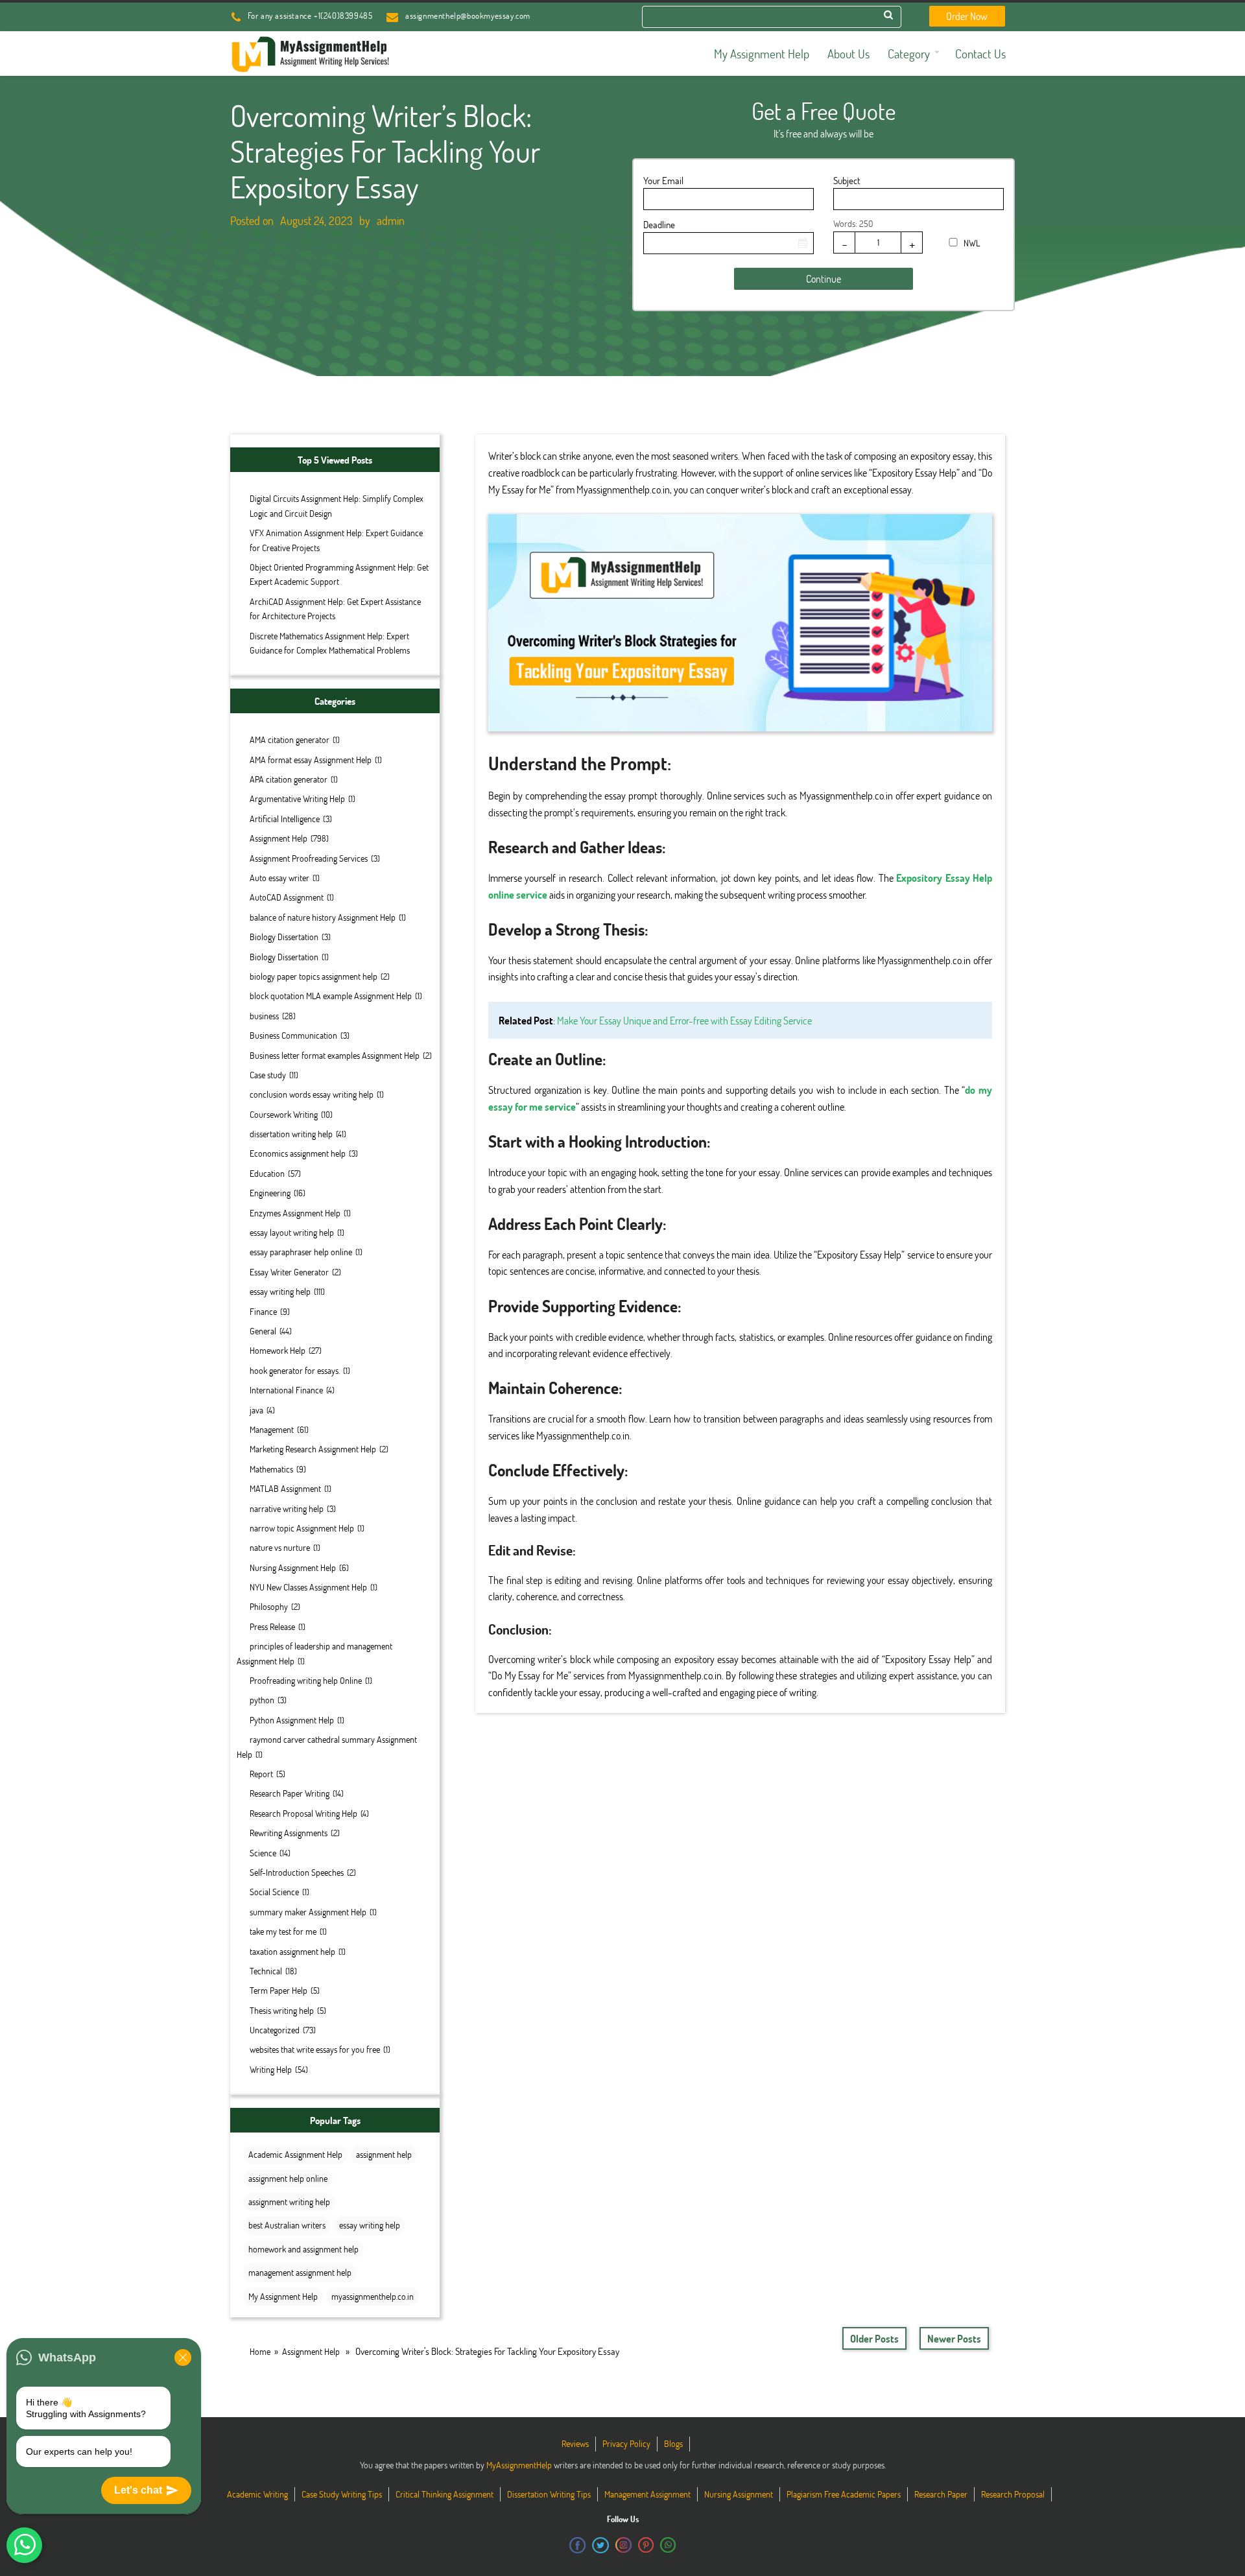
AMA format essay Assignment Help (311, 760)
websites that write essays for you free (315, 2049)
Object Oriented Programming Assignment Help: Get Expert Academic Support (339, 574)
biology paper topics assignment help (314, 976)
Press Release (272, 1626)
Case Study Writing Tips (342, 2494)
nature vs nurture (280, 1547)
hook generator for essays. (295, 1370)
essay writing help (280, 1291)
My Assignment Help (283, 2296)
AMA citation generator (290, 739)
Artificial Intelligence (285, 819)
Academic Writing (257, 2494)
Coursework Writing (284, 1114)
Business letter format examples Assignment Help (335, 1055)
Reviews (575, 2443)
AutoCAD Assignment (287, 897)
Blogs (673, 2443)
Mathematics (271, 1469)
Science (263, 1853)
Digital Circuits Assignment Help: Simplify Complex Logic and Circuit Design (337, 505)
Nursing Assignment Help (293, 1567)
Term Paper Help (279, 1990)
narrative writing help (287, 1508)
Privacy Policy (626, 2443)
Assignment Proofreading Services (309, 858)
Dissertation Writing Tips (549, 2494)
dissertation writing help (291, 1134)
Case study (268, 1075)
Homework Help (278, 1350)
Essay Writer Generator (289, 1272)
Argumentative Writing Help (297, 798)
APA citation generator (289, 779)
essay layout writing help (292, 1232)
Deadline (659, 224)
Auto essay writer (279, 878)
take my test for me (283, 1931)
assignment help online (288, 2178)
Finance (263, 1311)
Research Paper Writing (290, 1793)
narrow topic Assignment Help (302, 1528)
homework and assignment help (303, 2249)
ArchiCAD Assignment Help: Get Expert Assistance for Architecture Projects (335, 609)
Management (272, 1429)
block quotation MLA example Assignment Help (331, 996)
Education (267, 1173)
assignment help (384, 2154)
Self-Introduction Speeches (297, 1872)
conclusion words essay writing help (312, 1094)
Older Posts (874, 2338)
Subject (847, 180)
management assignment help (300, 2272)
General (263, 1331)
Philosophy (269, 1606)
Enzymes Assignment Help (295, 1213)
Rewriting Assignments (289, 1833)
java (256, 1410)
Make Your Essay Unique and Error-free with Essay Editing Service (684, 1020)
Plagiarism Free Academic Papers (844, 2494)
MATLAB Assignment (285, 1488)
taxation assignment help (292, 1951)
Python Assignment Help (292, 1720)
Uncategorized (275, 2030)
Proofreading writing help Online (306, 1680)
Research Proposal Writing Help (303, 1813)
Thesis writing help (282, 2010)
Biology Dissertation (284, 937)
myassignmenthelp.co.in (373, 2296)
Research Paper (941, 2494)
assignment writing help (289, 2202)
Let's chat (138, 2490)
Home (260, 2351)
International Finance (286, 1390)
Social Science (274, 1892)
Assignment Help (279, 838)
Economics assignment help (298, 1153)
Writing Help (271, 2069)
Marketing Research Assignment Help (313, 1449)
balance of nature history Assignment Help (323, 917)
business (264, 1016)
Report (261, 1774)
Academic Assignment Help (295, 2154)
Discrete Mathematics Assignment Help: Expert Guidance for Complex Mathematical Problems (330, 643)
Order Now (967, 16)
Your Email (663, 180)
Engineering (270, 1193)
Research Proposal (1013, 2494)
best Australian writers (287, 2225)
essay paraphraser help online (301, 1252)
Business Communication (293, 1035)
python (262, 1700)
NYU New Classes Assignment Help (308, 1587)
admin (391, 220)
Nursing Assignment (739, 2494)
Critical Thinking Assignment (445, 2494)
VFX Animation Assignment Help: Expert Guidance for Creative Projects (336, 540)
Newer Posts (954, 2338)
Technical (266, 1971)
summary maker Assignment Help (308, 1912)
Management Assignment (647, 2494)
